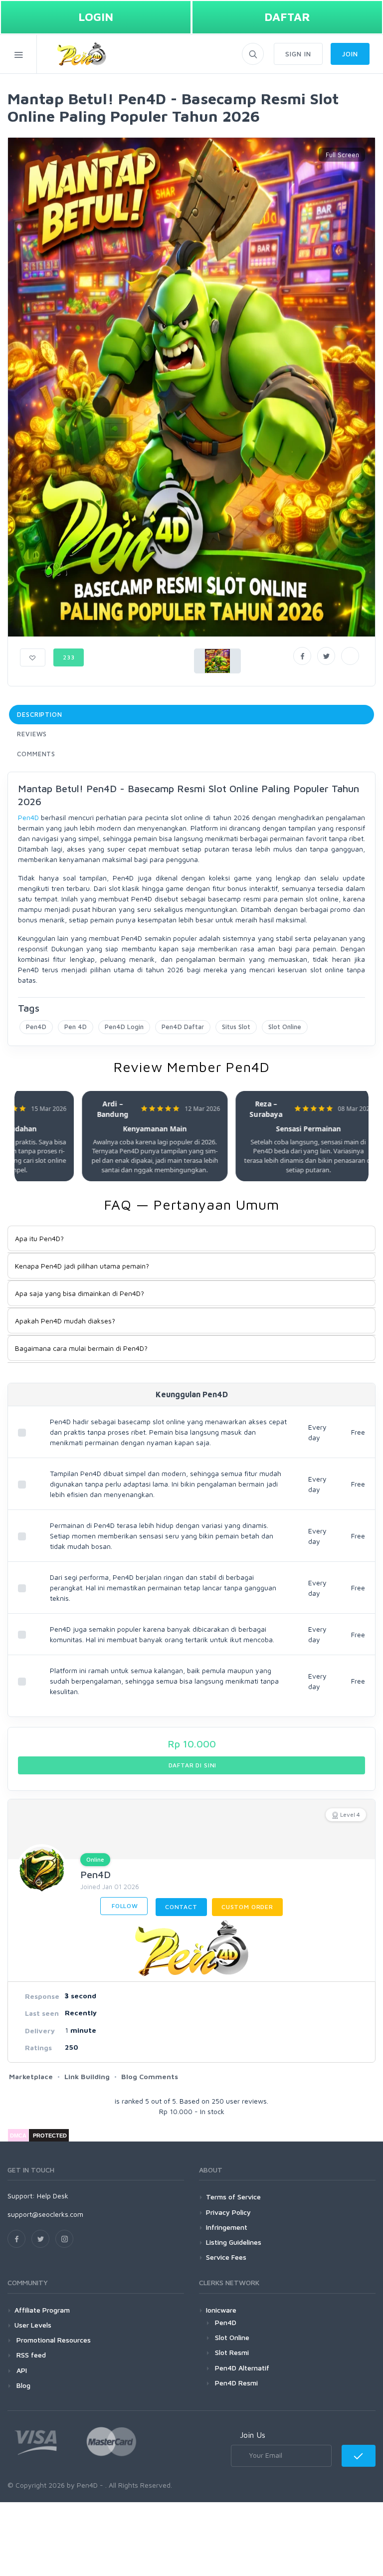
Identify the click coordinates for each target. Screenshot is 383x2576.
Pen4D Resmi (236, 2383)
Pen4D (28, 817)
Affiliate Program (42, 2310)
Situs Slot (236, 1027)
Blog (22, 2385)
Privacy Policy (228, 2212)
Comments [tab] (36, 754)
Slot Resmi (232, 2352)
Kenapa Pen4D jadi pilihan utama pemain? (82, 1266)
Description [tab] (40, 714)
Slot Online (285, 1027)
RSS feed (30, 2355)
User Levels (33, 2325)
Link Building (87, 2076)
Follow (124, 1906)
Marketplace (31, 2076)
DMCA (18, 2136)
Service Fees (226, 2257)
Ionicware (221, 2310)
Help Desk (53, 2196)
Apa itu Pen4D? (39, 1238)
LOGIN (96, 17)
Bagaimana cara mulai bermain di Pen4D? (81, 1348)
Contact (181, 1907)
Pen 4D (76, 1027)
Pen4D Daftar (183, 1027)
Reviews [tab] (32, 734)
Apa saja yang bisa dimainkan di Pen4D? (80, 1293)
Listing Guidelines (234, 2242)
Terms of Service (233, 2197)
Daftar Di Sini (192, 1765)
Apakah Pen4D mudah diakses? (65, 1321)
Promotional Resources (53, 2340)
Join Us (253, 2435)
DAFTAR (287, 17)
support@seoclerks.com (45, 2214)
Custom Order (247, 1907)
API (21, 2370)
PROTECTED (50, 2136)
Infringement (227, 2227)
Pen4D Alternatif (242, 2368)
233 (69, 657)
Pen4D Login (124, 1027)
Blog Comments (150, 2076)
